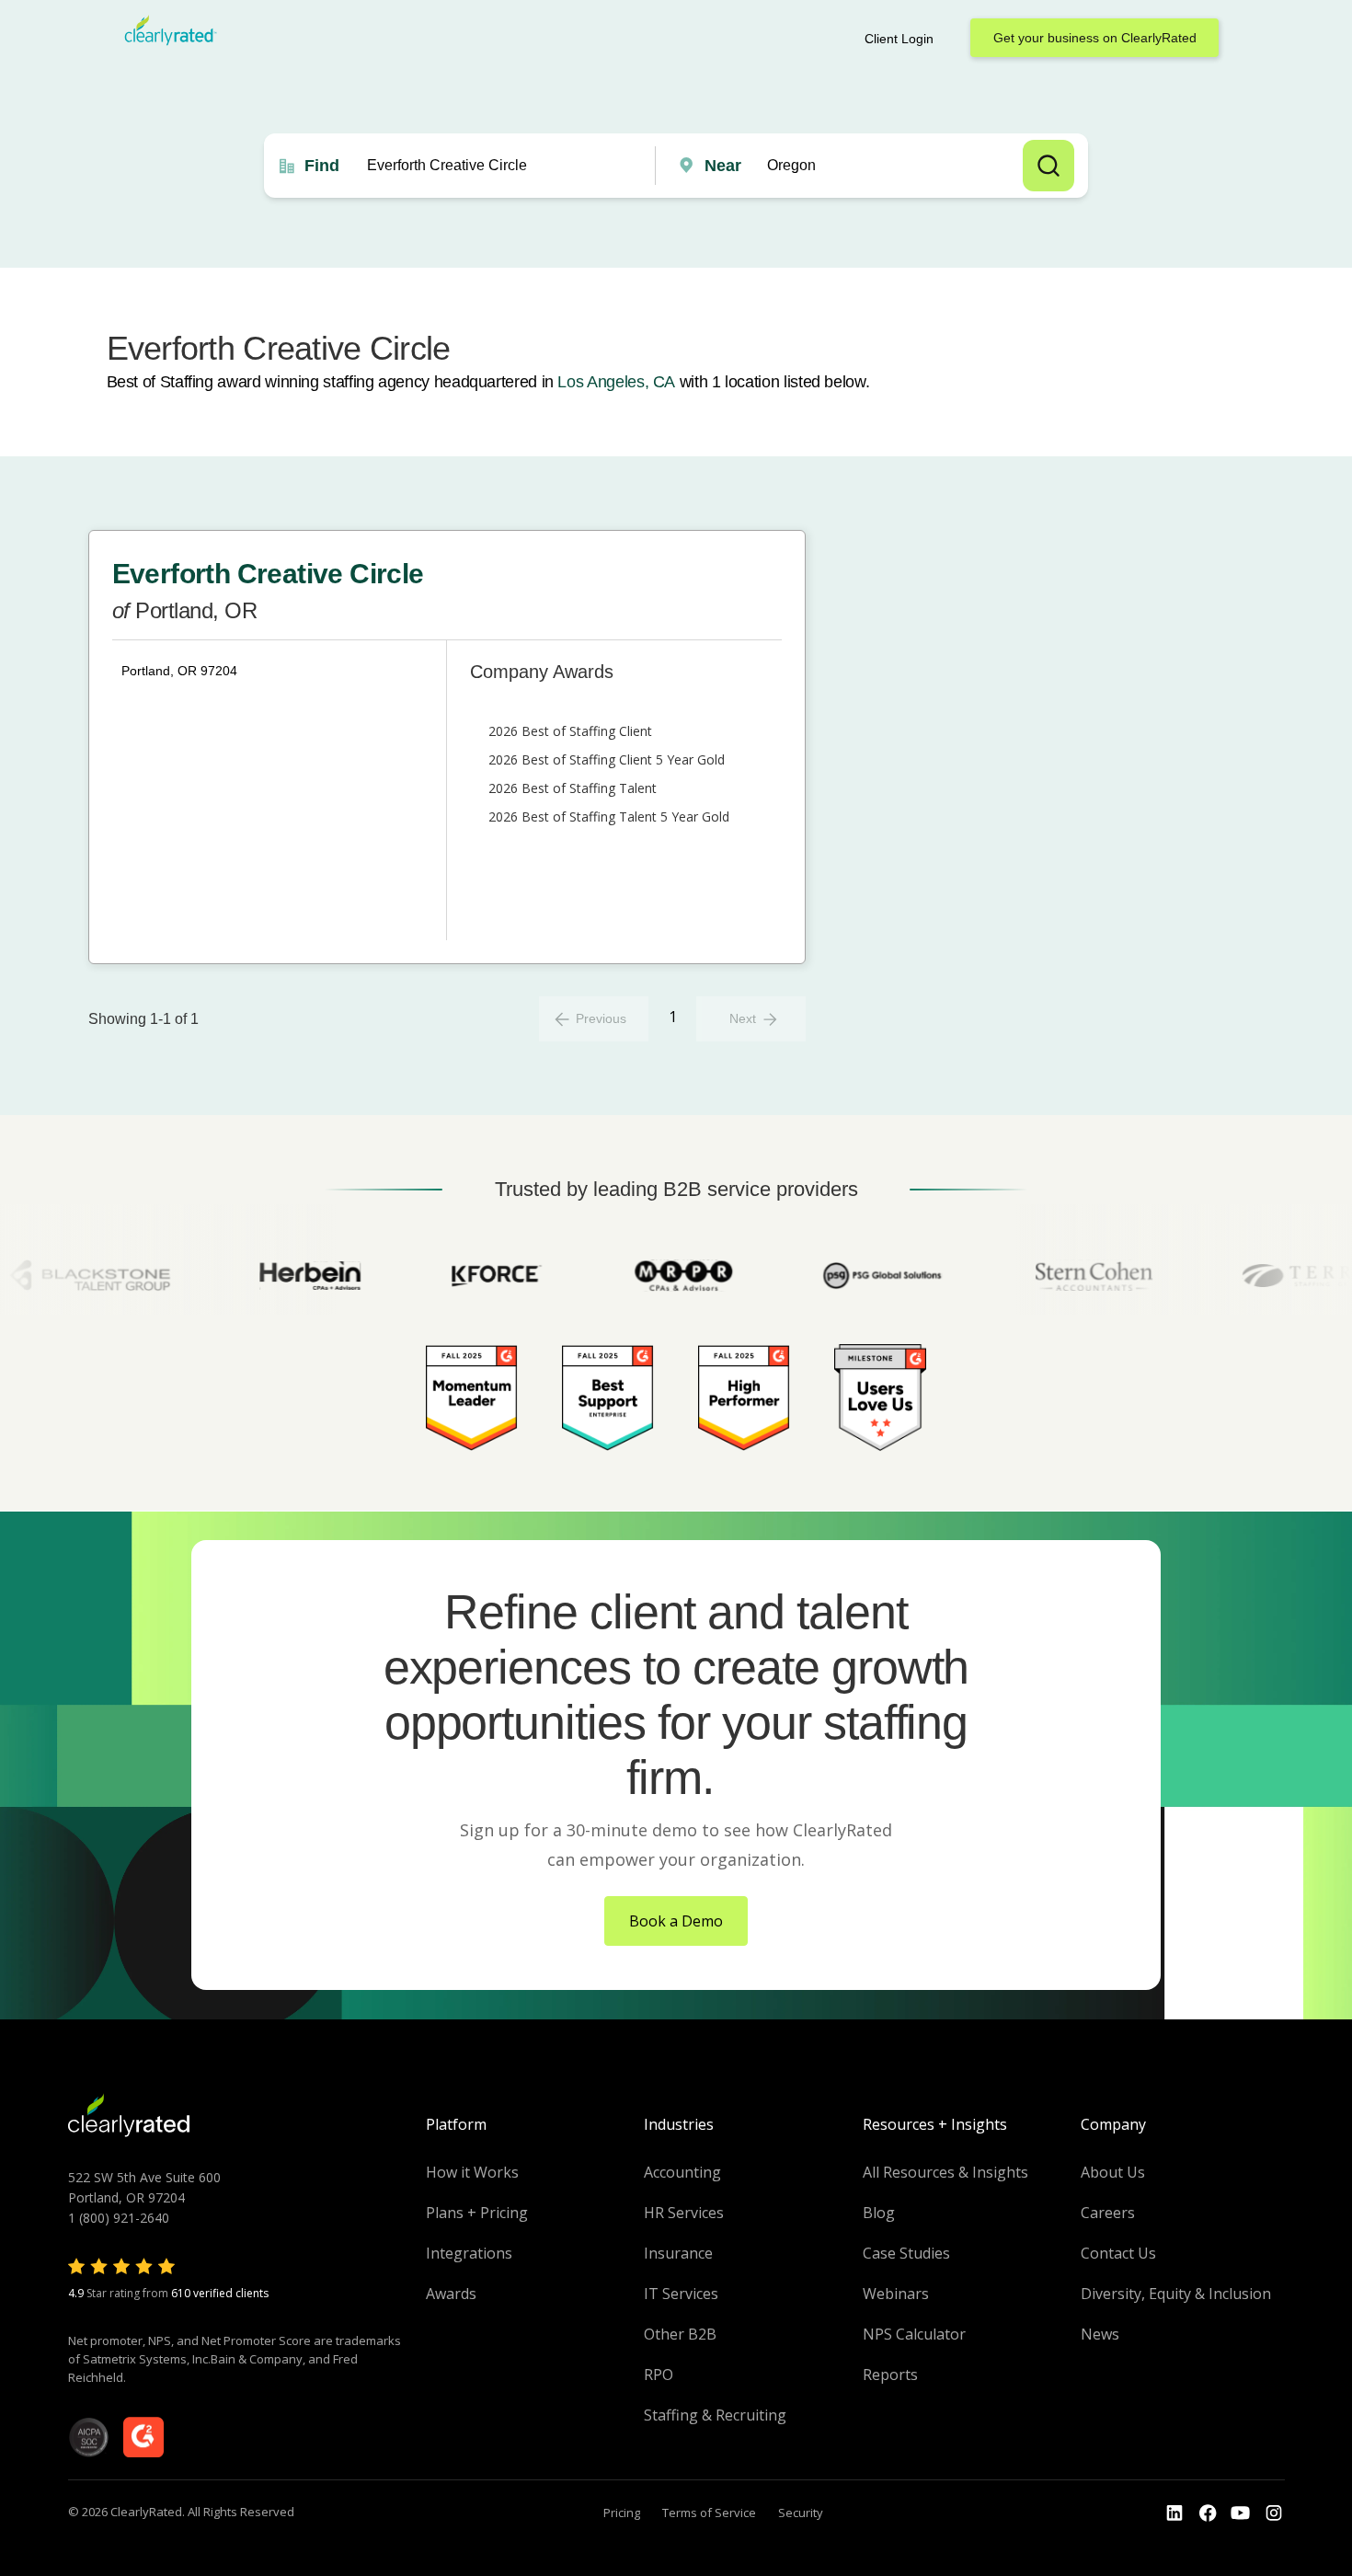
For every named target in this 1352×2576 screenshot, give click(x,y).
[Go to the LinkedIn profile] (1174, 2513)
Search (1048, 166)
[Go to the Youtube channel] (1241, 2513)
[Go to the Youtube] (1208, 2513)
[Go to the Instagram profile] (1274, 2513)
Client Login (899, 39)
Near (723, 166)
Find (322, 166)
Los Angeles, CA (616, 382)
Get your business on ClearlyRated (1095, 38)
